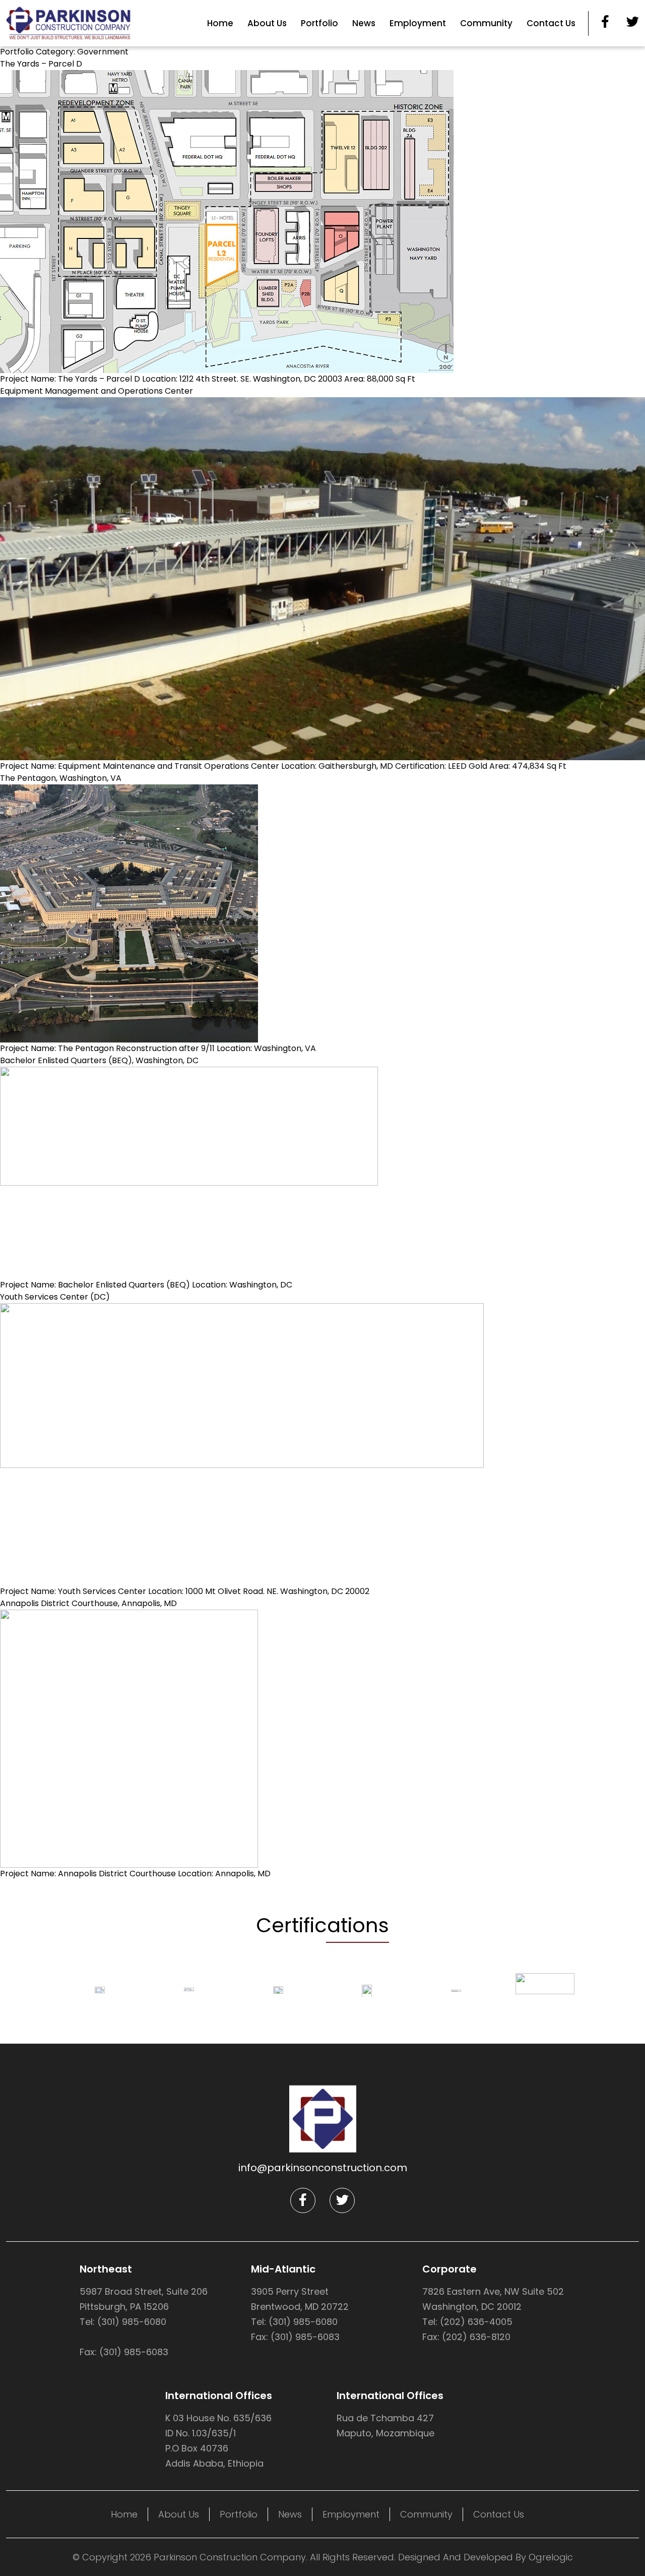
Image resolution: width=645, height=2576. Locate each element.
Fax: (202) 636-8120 (466, 2337)
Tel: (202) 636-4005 (467, 2322)
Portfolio (319, 23)
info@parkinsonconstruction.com (323, 2168)
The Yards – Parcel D (41, 64)
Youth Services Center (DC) (55, 1297)
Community (486, 23)
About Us (267, 23)
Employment (418, 23)
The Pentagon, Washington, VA (61, 778)
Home (220, 23)
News (364, 23)
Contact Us (551, 23)
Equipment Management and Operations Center (96, 391)
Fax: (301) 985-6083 (124, 2352)
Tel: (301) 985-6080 (123, 2322)
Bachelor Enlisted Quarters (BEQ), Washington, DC (99, 1060)
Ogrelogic (551, 2557)
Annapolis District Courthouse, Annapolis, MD (88, 1603)
